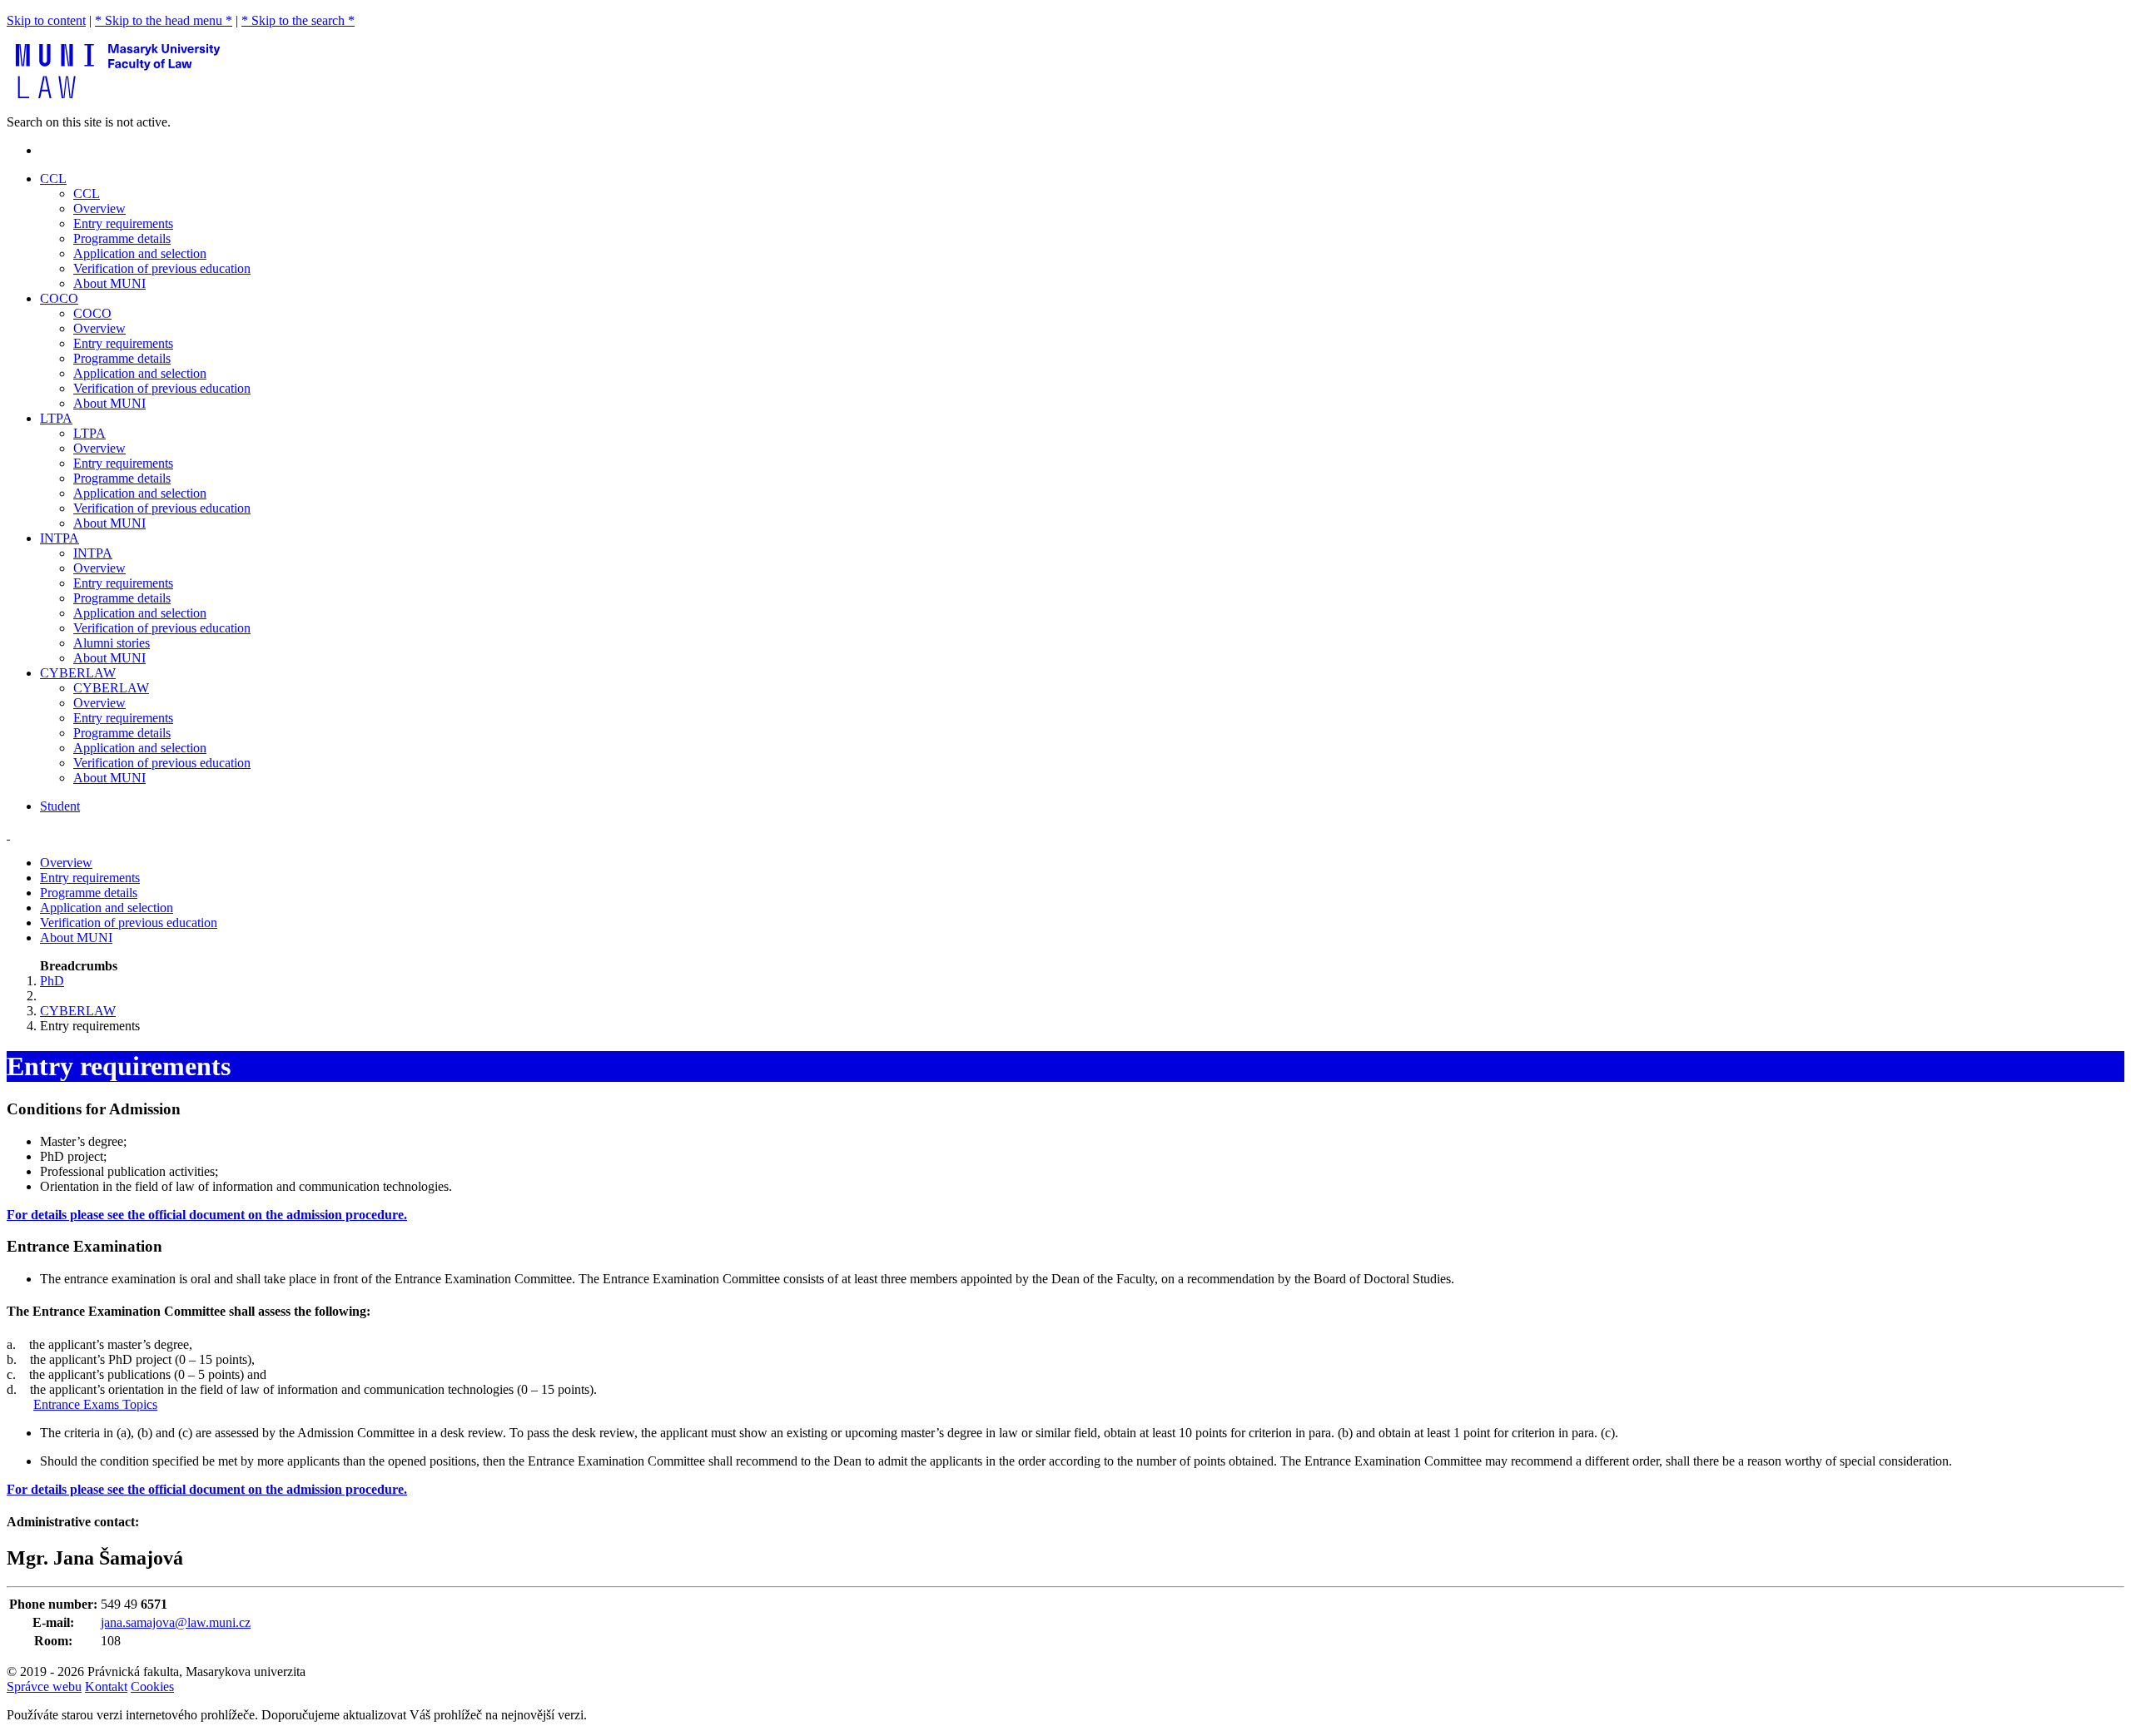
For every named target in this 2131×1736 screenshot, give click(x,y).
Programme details (122, 238)
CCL (87, 193)
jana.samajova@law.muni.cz (176, 1622)
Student (60, 806)
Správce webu (44, 1686)
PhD (52, 981)
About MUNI (109, 283)
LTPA (89, 433)
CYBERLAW (111, 688)
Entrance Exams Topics (95, 1404)
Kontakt (106, 1686)
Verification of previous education (162, 268)
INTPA (93, 553)
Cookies (152, 1686)
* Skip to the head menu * (164, 20)
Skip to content (46, 20)
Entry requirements (123, 223)
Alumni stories (112, 643)
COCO (92, 313)
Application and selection (140, 253)
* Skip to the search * (298, 20)
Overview (99, 208)
